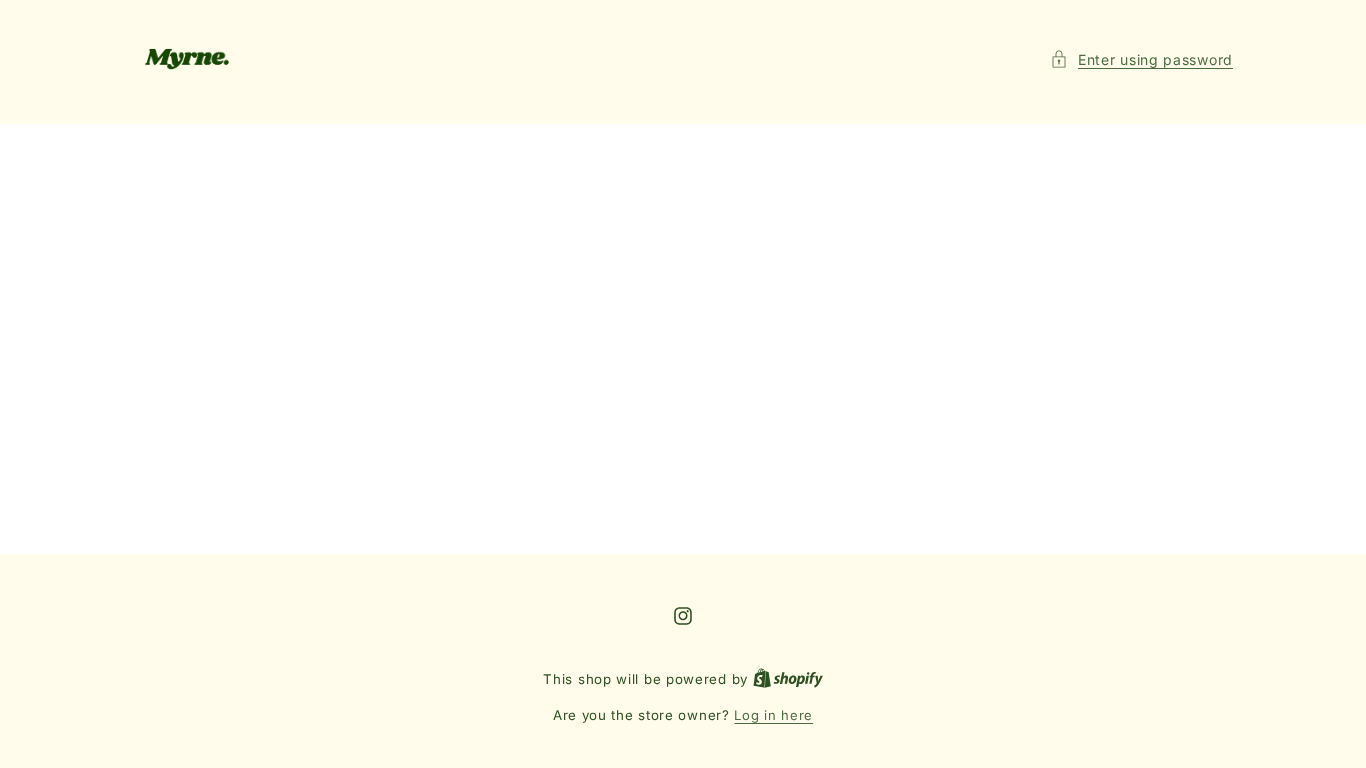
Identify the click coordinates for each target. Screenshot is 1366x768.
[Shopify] (788, 679)
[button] (1141, 59)
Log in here (773, 715)
